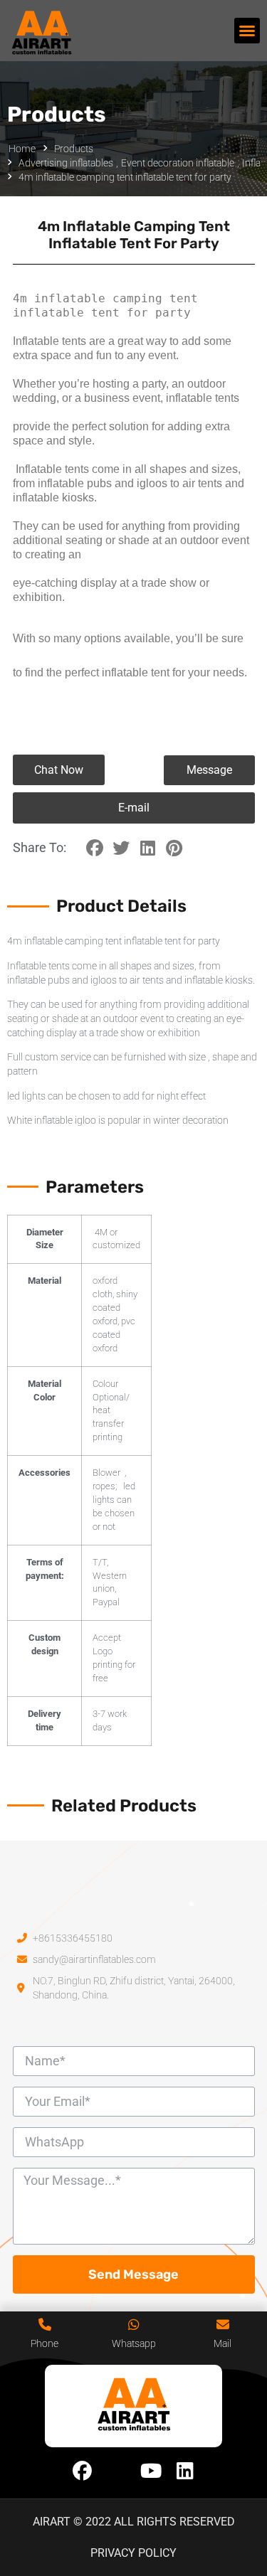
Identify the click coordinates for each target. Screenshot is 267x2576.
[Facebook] (82, 2471)
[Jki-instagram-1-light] (116, 2471)
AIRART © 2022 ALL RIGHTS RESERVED (134, 2522)
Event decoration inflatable (178, 163)
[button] (247, 31)
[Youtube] (151, 2471)
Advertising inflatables (66, 163)
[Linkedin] (185, 2471)
